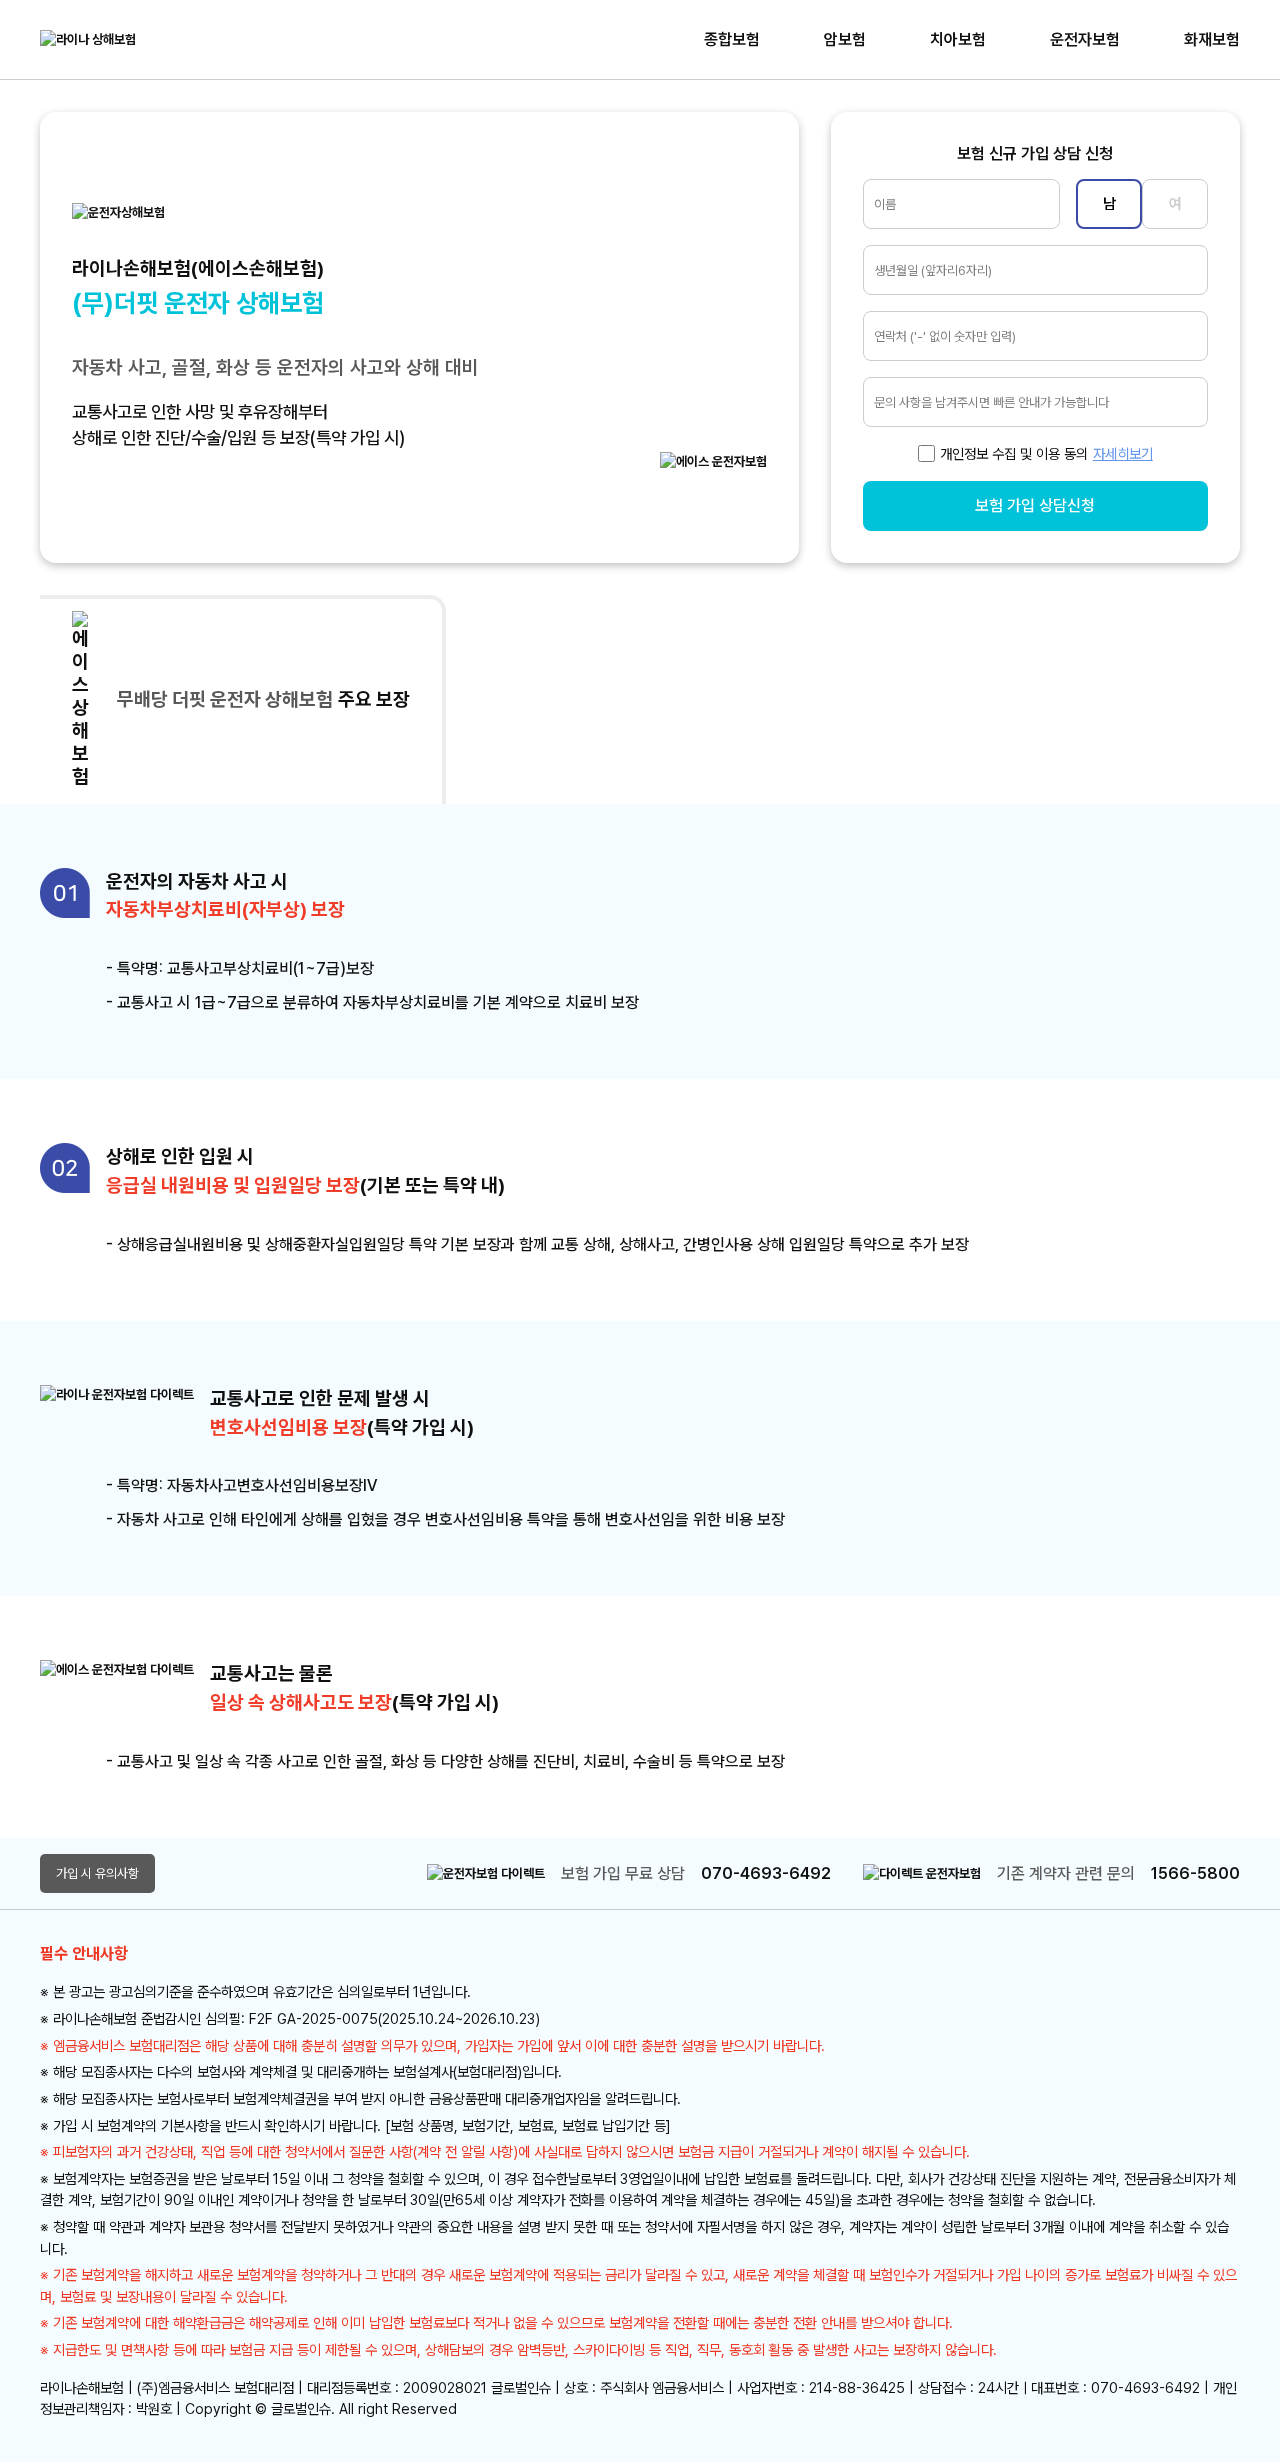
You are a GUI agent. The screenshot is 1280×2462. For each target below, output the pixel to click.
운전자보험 (1085, 39)
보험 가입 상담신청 (1035, 505)
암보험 (845, 39)
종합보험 (732, 39)
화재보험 (1212, 39)
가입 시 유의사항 (97, 1873)
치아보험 (958, 39)
